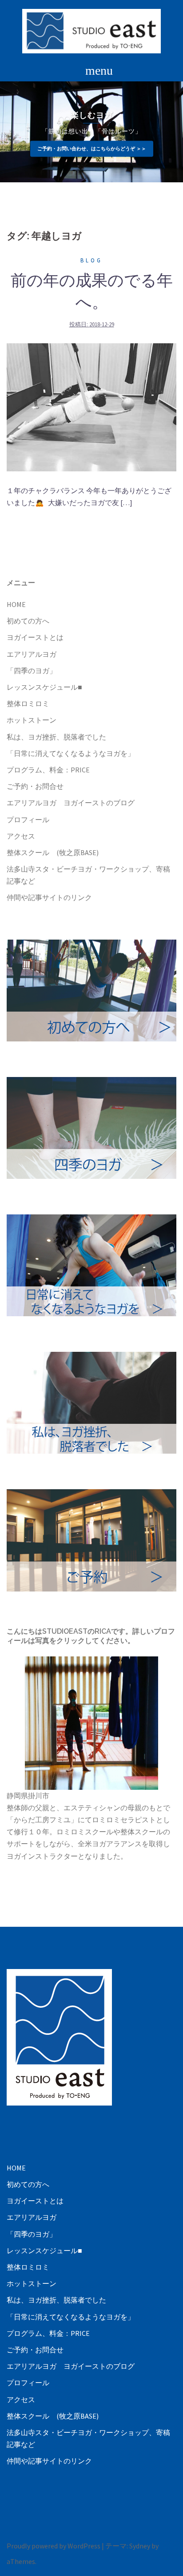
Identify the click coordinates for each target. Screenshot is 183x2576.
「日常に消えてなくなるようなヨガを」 (71, 753)
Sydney (140, 2546)
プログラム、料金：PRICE (48, 770)
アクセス (21, 836)
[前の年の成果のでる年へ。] (91, 406)
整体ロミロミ (28, 703)
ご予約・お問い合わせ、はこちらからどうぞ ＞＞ (92, 149)
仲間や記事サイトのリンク (49, 897)
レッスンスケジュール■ (44, 687)
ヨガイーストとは (35, 637)
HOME (16, 604)
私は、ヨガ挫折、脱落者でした (56, 737)
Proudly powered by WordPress (54, 2546)
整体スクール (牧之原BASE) (53, 852)
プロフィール (28, 820)
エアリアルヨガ (32, 654)
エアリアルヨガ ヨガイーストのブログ (71, 803)
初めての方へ (28, 621)
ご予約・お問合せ (35, 786)
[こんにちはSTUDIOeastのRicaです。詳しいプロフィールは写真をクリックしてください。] (91, 1723)
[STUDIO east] (92, 30)
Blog (91, 260)
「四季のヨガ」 (32, 671)
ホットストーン (32, 720)
